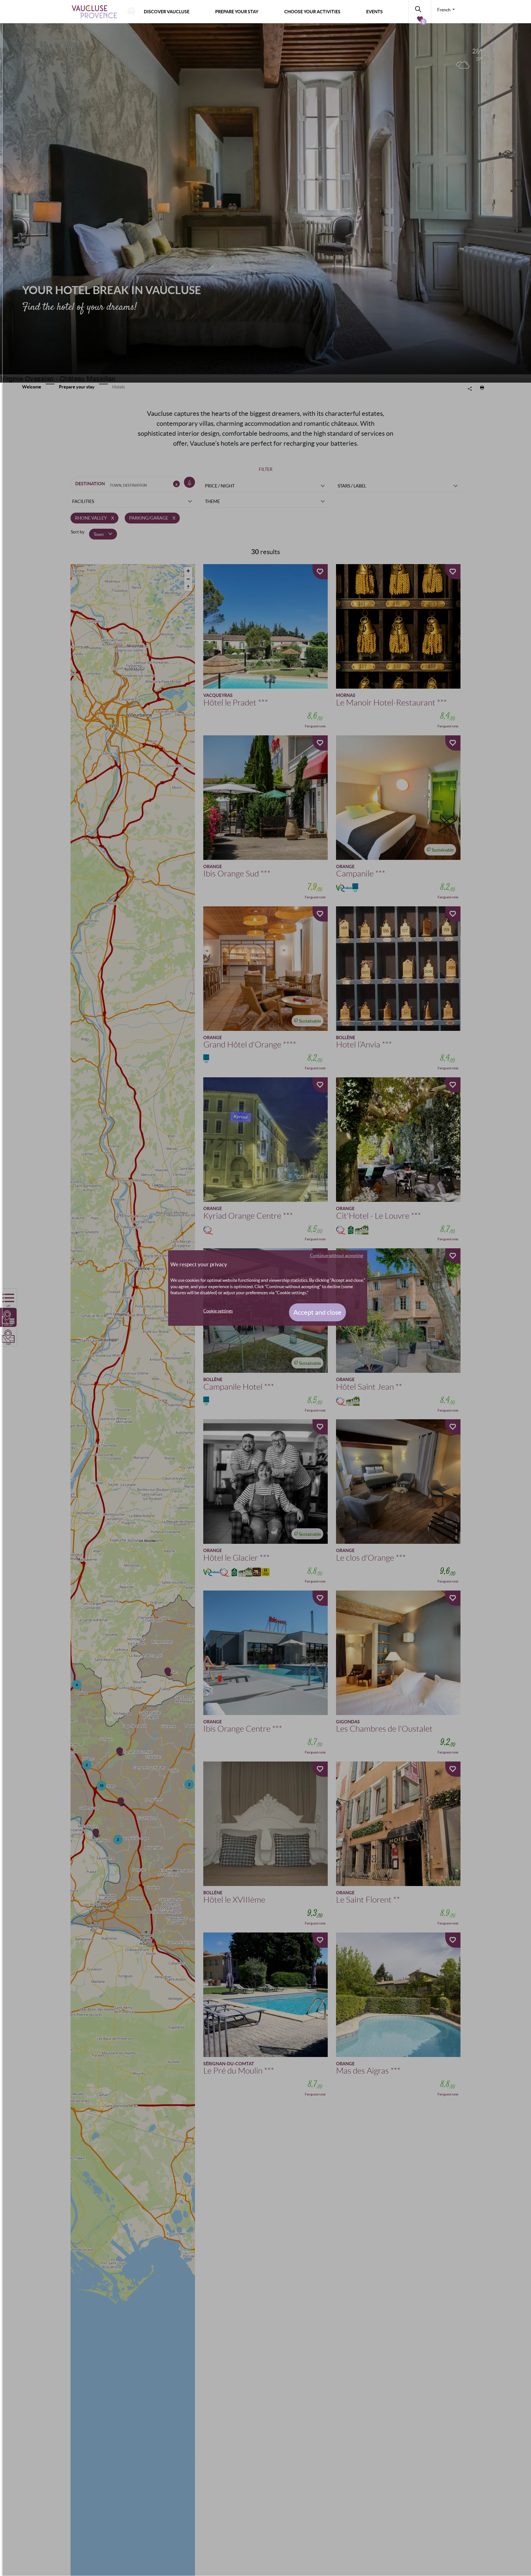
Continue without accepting (337, 1255)
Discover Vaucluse (167, 12)
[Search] (420, 8)
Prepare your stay (237, 12)
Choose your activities (312, 12)
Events (374, 12)
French (444, 10)
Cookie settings (218, 1311)
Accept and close (317, 1312)
